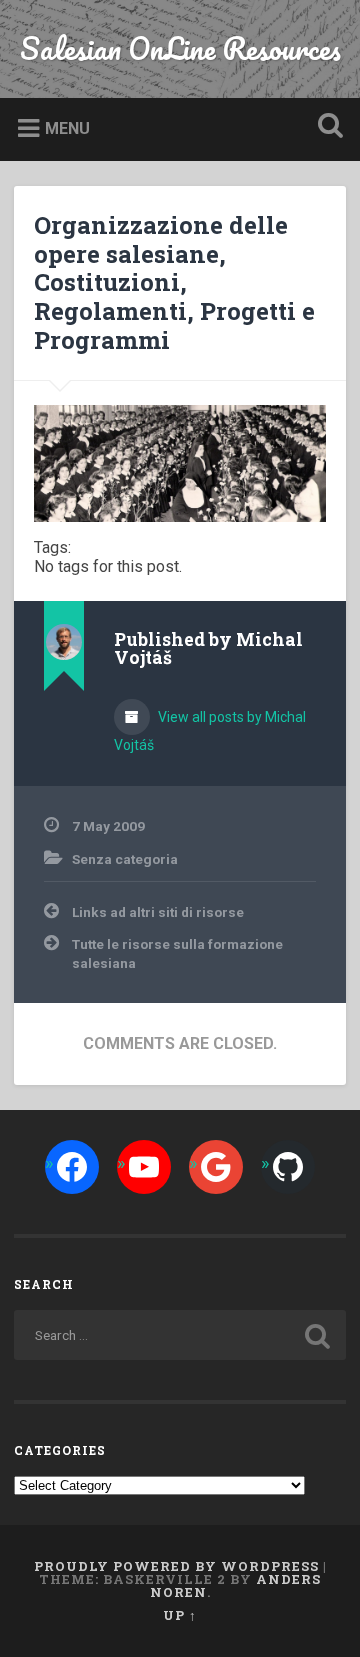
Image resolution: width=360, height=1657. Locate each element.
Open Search (326, 127)
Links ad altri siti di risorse (158, 912)
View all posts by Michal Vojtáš (210, 731)
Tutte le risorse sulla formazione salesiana (177, 953)
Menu (67, 128)
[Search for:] (179, 1335)
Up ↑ (180, 1615)
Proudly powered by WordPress (176, 1566)
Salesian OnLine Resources (180, 48)
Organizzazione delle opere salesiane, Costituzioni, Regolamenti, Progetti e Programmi (174, 282)
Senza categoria (125, 859)
